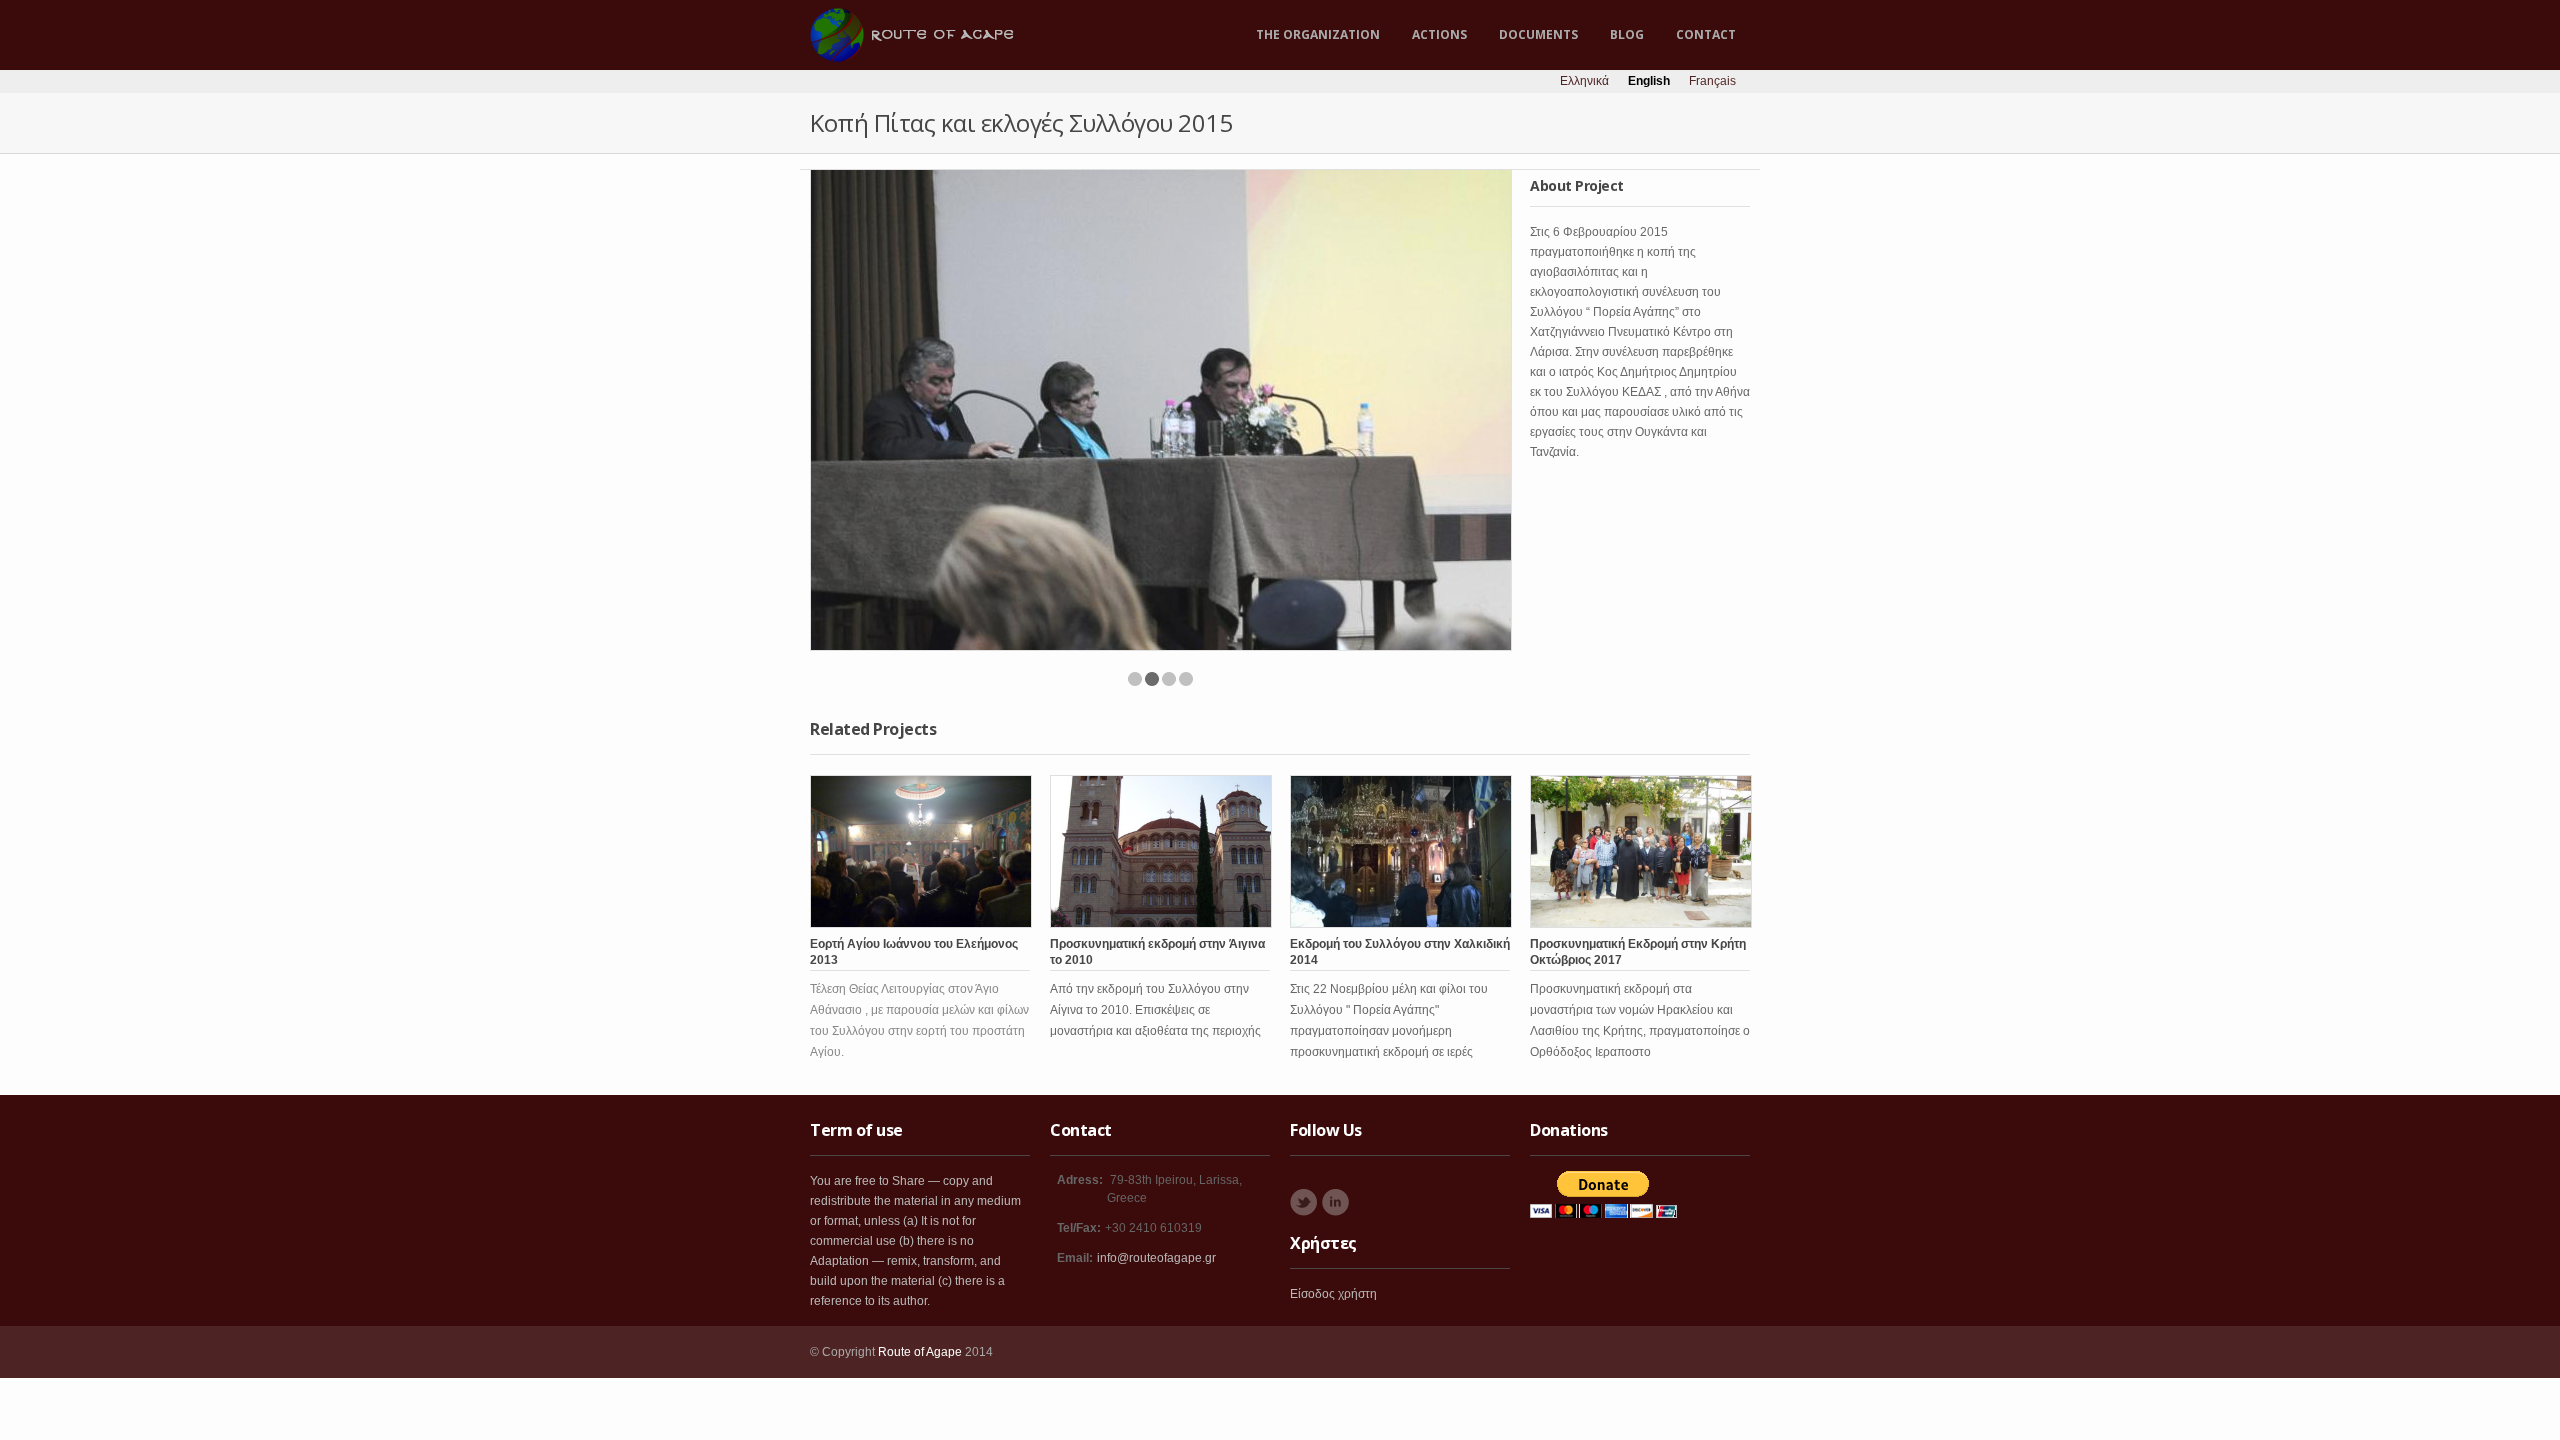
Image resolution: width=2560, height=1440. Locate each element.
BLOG (1627, 34)
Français (1712, 81)
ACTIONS (1439, 34)
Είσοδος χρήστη (1333, 1294)
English (1649, 81)
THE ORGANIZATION (1318, 34)
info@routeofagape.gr (1156, 1258)
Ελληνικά (1584, 81)
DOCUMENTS (1538, 34)
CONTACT (1706, 34)
